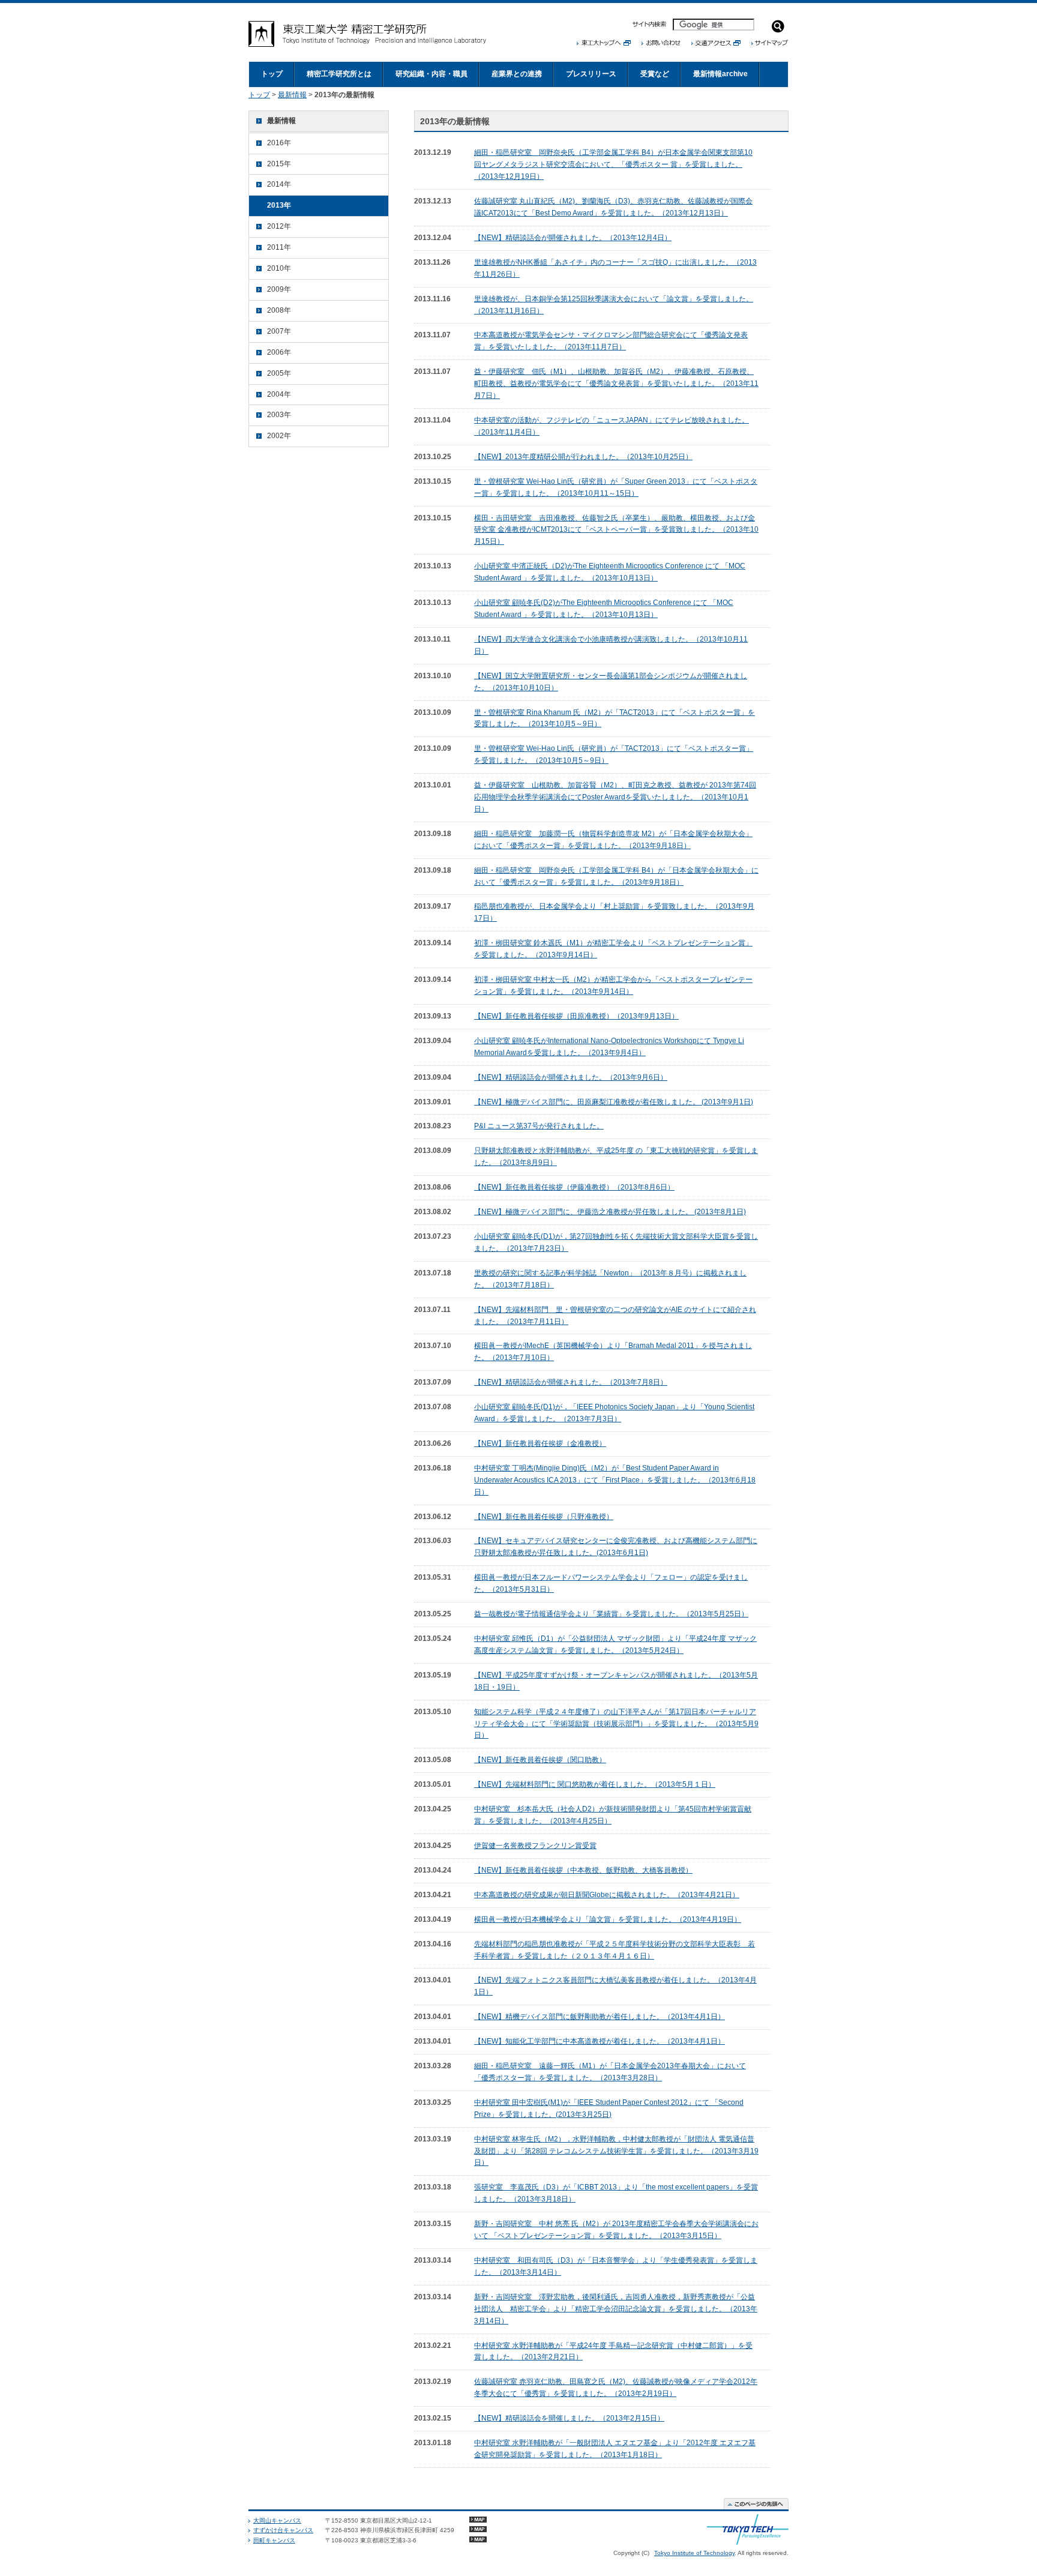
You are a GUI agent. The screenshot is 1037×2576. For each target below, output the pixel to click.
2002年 (279, 436)
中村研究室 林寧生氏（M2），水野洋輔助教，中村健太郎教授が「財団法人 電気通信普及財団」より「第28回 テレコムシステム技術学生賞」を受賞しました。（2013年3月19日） (616, 2151)
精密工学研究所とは (339, 74)
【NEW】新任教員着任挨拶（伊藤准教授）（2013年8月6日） (574, 1187)
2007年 (279, 331)
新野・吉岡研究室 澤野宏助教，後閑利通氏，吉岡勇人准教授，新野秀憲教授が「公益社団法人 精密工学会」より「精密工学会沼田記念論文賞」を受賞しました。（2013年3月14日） (616, 2309)
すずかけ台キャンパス (283, 2530)
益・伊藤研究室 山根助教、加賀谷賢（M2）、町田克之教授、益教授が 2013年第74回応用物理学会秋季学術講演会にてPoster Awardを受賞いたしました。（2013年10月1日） (615, 797)
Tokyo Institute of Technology (694, 2553)
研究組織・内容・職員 (431, 74)
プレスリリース (591, 74)
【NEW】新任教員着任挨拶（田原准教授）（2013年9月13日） (576, 1016)
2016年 (279, 143)
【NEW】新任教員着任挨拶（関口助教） (540, 1760)
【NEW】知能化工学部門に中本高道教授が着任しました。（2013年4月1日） (600, 2041)
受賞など (655, 74)
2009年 (279, 289)
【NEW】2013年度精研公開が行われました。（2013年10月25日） (583, 457)
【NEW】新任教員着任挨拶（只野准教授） (544, 1517)
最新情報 (292, 95)
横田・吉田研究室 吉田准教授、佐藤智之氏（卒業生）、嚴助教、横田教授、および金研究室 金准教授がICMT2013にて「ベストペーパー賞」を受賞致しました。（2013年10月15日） (616, 530)
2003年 (279, 415)
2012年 (279, 226)
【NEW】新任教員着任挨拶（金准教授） (540, 1443)
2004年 (279, 394)
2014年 (279, 184)
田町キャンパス (274, 2540)
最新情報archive (720, 74)
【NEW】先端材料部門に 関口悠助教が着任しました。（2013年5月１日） (595, 1784)
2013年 (279, 205)
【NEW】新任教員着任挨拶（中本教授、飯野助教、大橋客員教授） (583, 1870)
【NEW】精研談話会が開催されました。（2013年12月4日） (573, 238)
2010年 (279, 268)
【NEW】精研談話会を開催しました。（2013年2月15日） (569, 2418)
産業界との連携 (517, 74)
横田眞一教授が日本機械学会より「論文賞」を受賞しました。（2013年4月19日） (608, 1919)
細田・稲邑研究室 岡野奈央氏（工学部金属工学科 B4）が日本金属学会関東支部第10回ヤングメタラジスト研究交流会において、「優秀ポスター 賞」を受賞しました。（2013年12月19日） (613, 164)
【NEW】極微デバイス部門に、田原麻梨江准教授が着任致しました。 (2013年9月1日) (614, 1102)
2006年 (279, 352)
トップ (272, 74)
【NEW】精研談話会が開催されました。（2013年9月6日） (571, 1077)
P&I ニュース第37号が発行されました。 (539, 1126)
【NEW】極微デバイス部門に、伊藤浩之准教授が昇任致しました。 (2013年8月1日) (610, 1212)
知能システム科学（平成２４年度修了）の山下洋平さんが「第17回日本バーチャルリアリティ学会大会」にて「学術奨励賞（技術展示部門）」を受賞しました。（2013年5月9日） (616, 1724)
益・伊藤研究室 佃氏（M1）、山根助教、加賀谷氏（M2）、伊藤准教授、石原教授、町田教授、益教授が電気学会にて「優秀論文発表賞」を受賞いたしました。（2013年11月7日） (616, 384)
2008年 (279, 310)
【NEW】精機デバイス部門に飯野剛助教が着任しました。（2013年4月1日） (600, 2017)
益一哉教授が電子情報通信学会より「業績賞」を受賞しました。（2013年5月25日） (611, 1614)
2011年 (279, 247)
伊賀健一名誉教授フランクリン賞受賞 (535, 1846)
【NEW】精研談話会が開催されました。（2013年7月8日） (571, 1382)
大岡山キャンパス (277, 2520)
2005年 (279, 373)
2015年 (279, 164)
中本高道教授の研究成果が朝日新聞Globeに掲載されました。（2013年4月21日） (607, 1895)
